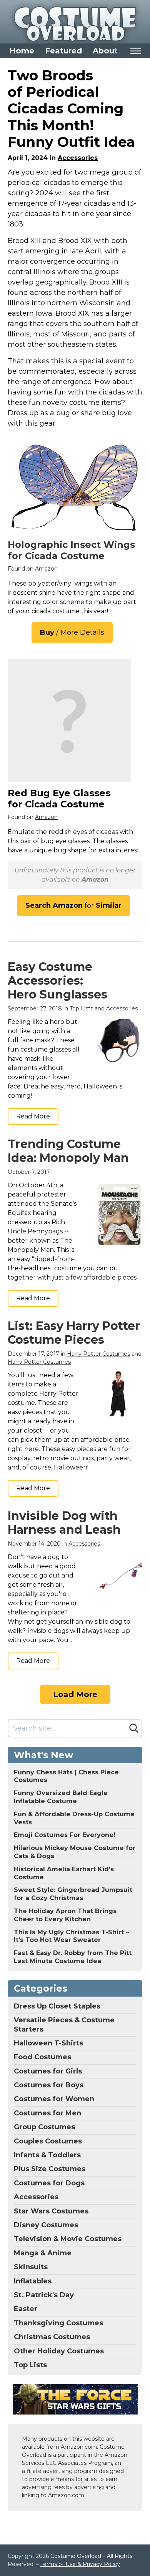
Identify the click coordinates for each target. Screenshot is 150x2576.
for (73, 905)
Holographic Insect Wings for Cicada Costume (71, 550)
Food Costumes (42, 2057)
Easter (26, 2309)
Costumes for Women (54, 2099)
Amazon (46, 569)
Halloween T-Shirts (48, 2043)
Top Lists (81, 1008)
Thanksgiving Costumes (58, 2323)
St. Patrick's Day (44, 2295)
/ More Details (72, 632)
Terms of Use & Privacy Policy (80, 2564)
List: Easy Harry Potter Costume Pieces (74, 1333)
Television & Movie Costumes (68, 2239)
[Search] (134, 1728)
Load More (75, 1694)
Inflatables (33, 2281)
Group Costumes (44, 2127)
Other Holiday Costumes (59, 2351)
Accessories (78, 158)
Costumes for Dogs (49, 2183)
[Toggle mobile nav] (136, 51)
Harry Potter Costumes (98, 1354)
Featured (63, 51)
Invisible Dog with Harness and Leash (64, 1523)
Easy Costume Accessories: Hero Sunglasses (57, 981)
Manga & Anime (43, 2253)
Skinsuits (31, 2267)
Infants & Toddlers (47, 2155)
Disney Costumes (46, 2225)
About (105, 51)
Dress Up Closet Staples (57, 2006)
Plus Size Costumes (50, 2169)
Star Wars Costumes (51, 2211)
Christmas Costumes (52, 2337)
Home (22, 51)
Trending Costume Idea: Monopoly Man (68, 1151)
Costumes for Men (47, 2113)
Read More (33, 1116)
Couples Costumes (48, 2141)
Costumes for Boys (49, 2085)
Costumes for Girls (48, 2071)
